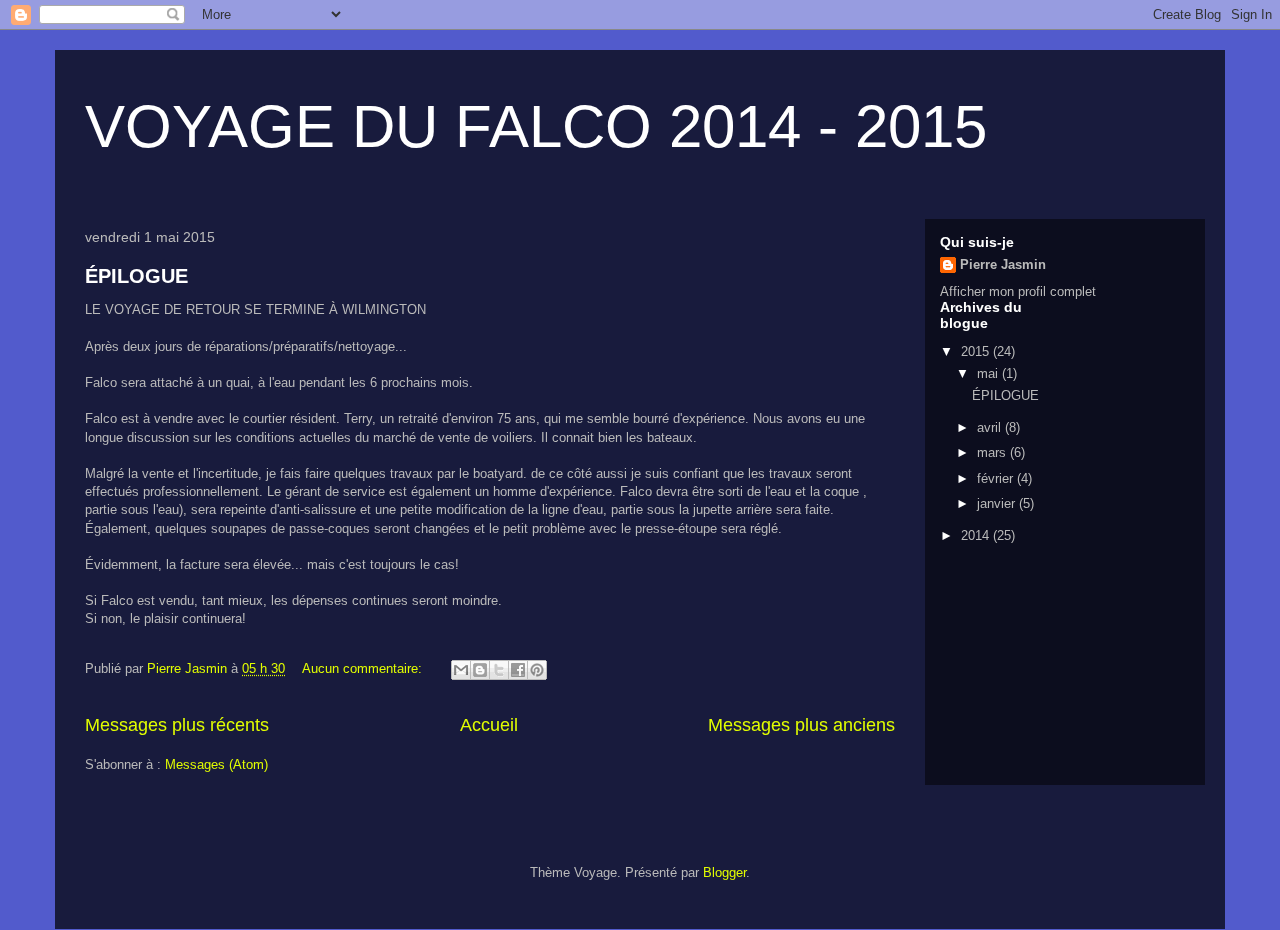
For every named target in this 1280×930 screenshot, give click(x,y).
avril (991, 427)
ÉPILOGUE (136, 276)
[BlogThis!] (480, 670)
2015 (977, 351)
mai (989, 373)
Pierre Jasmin (1003, 264)
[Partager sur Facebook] (518, 670)
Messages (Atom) (216, 764)
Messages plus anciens (801, 725)
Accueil (489, 725)
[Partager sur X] (499, 670)
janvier (998, 503)
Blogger (724, 872)
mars (993, 452)
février (997, 478)
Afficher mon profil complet (1018, 291)
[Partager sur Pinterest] (537, 670)
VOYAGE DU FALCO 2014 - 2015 (536, 126)
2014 (977, 535)
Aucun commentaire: (364, 668)
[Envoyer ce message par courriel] (461, 670)
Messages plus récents (177, 725)
